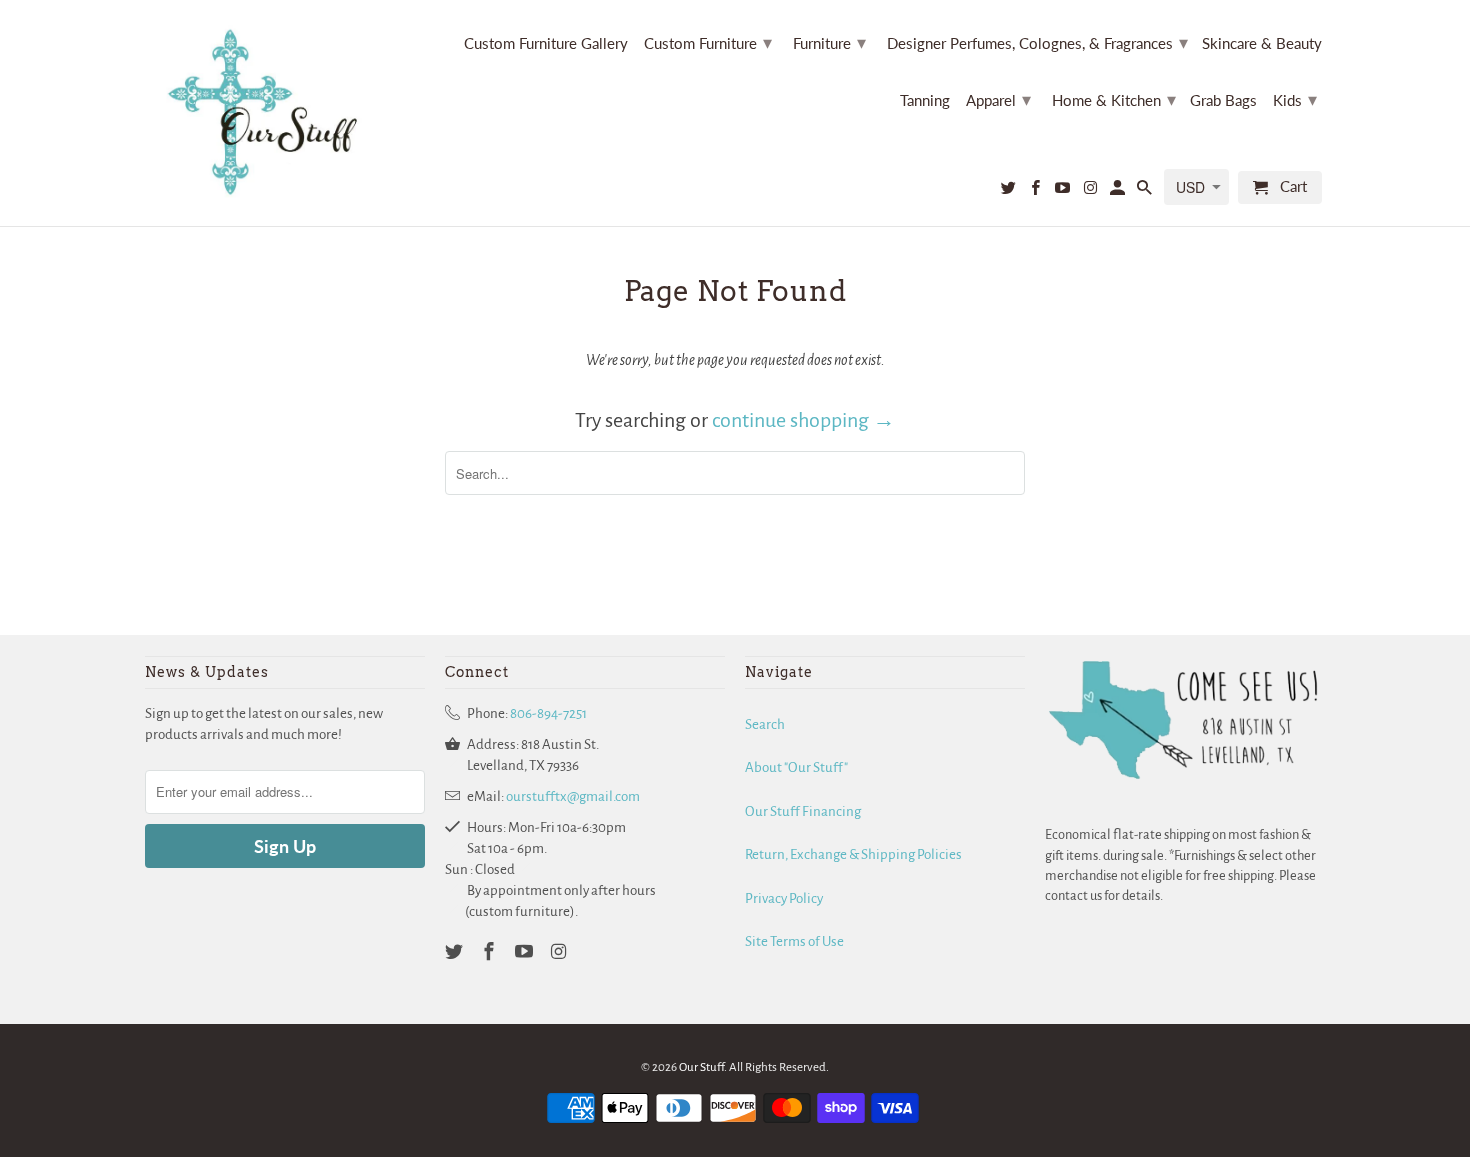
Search (765, 724)
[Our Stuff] (270, 113)
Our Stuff (701, 1067)
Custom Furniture (708, 42)
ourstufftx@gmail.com (573, 796)
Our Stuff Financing (803, 811)
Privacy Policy (784, 898)
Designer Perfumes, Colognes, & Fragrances (1037, 42)
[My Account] (1119, 191)
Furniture (829, 42)
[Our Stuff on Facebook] (1037, 191)
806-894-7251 (548, 713)
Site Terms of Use (794, 941)
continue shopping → (803, 420)
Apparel (998, 99)
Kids (1295, 99)
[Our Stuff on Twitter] (1010, 191)
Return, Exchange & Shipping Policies (853, 854)
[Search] (1146, 191)
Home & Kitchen (1114, 99)
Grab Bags (1223, 100)
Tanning (925, 100)
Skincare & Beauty (1262, 43)
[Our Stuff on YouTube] (1064, 191)
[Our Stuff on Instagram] (1091, 191)
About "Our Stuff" (796, 767)
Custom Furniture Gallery (546, 43)
